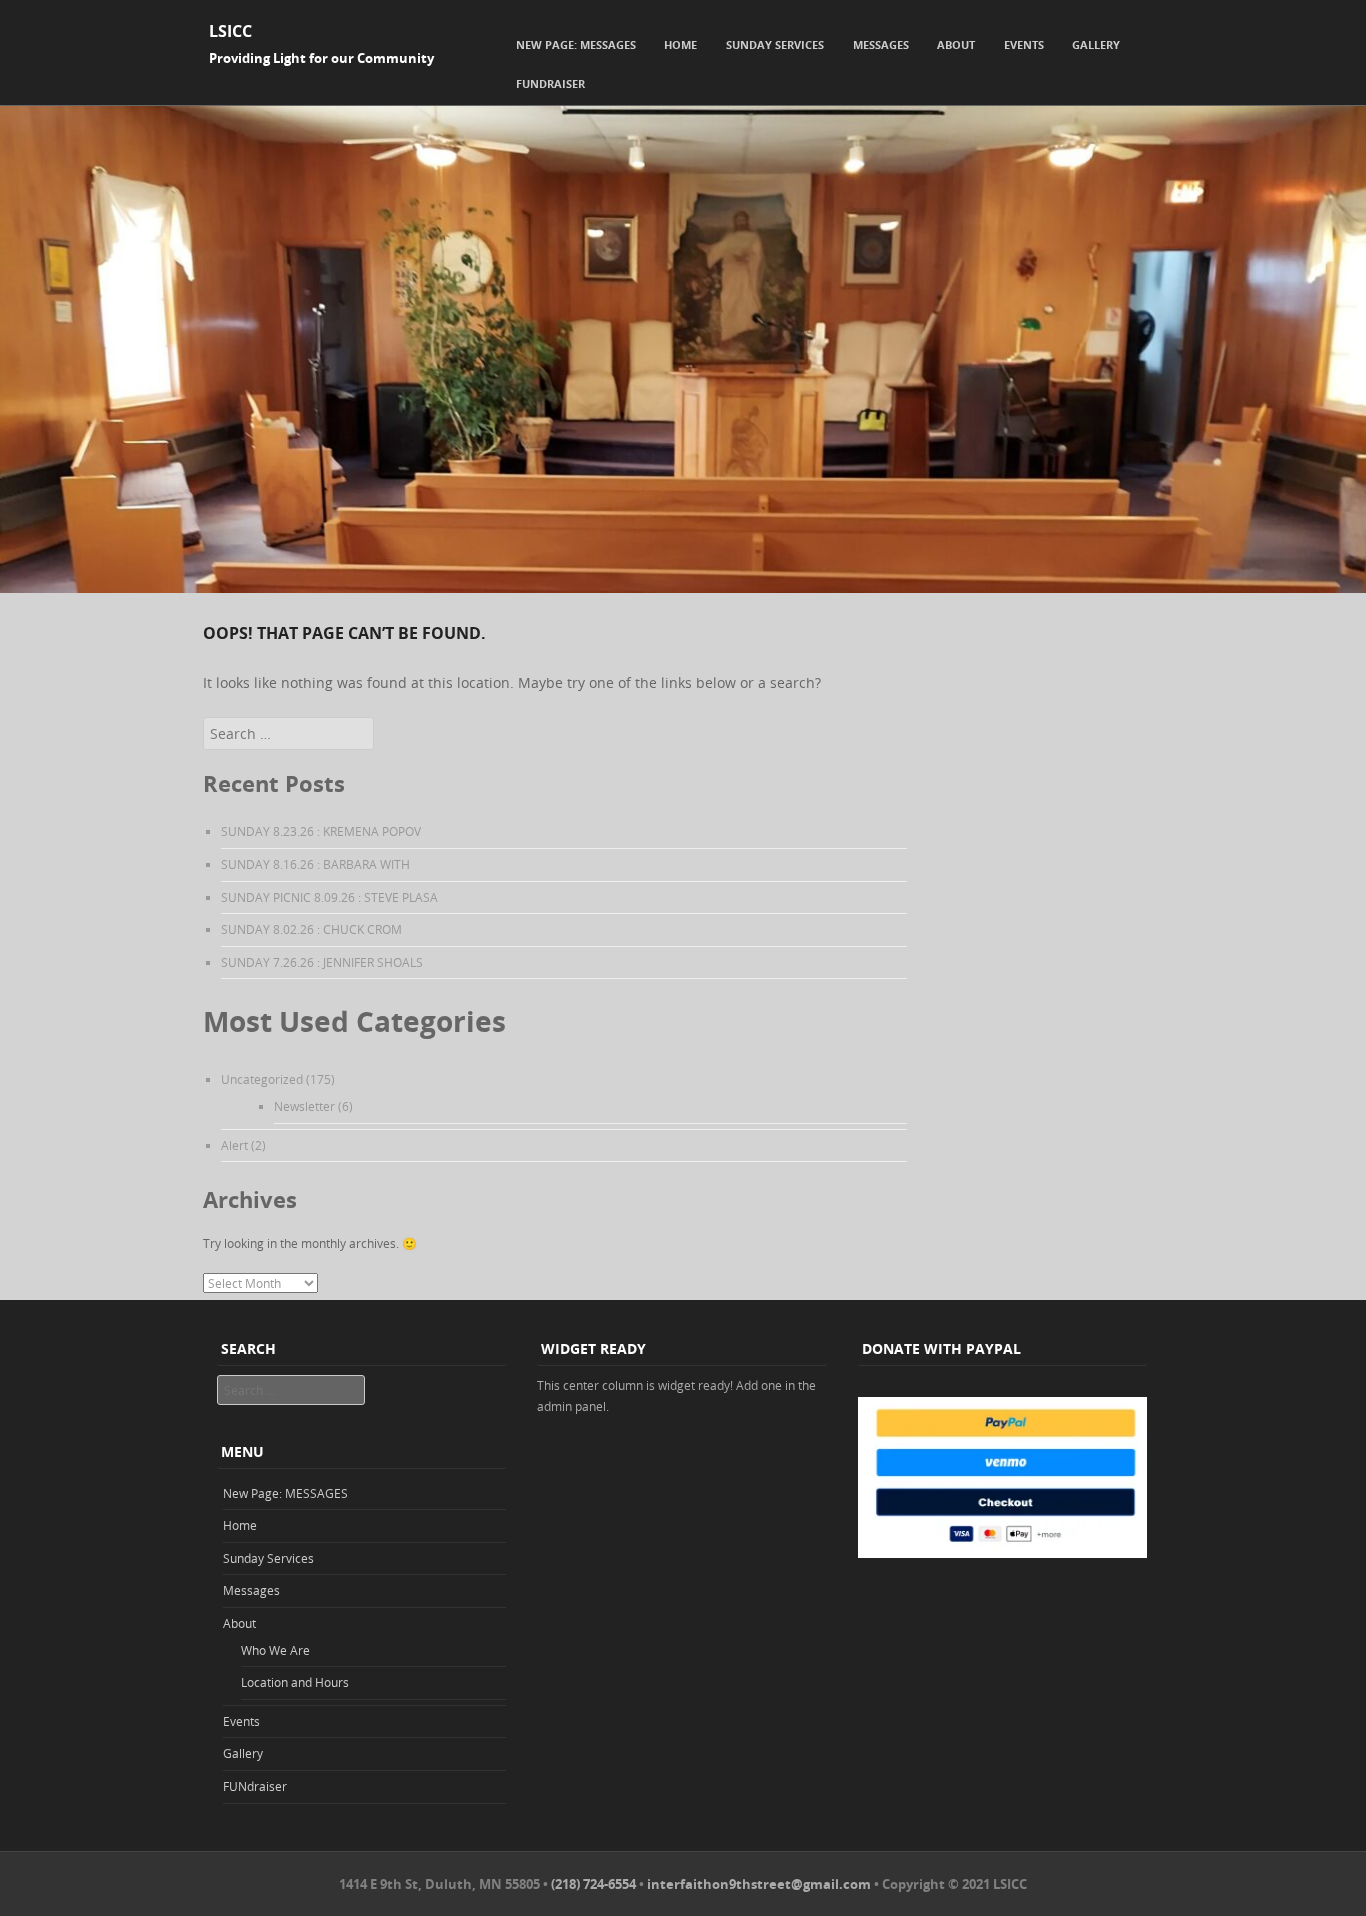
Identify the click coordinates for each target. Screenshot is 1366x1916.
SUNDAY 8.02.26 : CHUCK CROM (311, 929)
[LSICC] (683, 587)
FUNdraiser (550, 83)
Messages (881, 44)
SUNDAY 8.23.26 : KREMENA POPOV (321, 831)
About (956, 44)
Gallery (1096, 44)
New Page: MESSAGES (576, 44)
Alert (234, 1145)
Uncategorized (262, 1079)
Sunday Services (775, 44)
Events (1024, 44)
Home (680, 44)
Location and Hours (295, 1682)
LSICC (230, 31)
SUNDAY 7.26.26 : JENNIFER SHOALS (322, 962)
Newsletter (304, 1106)
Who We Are (275, 1650)
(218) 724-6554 (593, 1884)
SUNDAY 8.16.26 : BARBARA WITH (315, 864)
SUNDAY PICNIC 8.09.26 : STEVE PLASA (329, 897)
